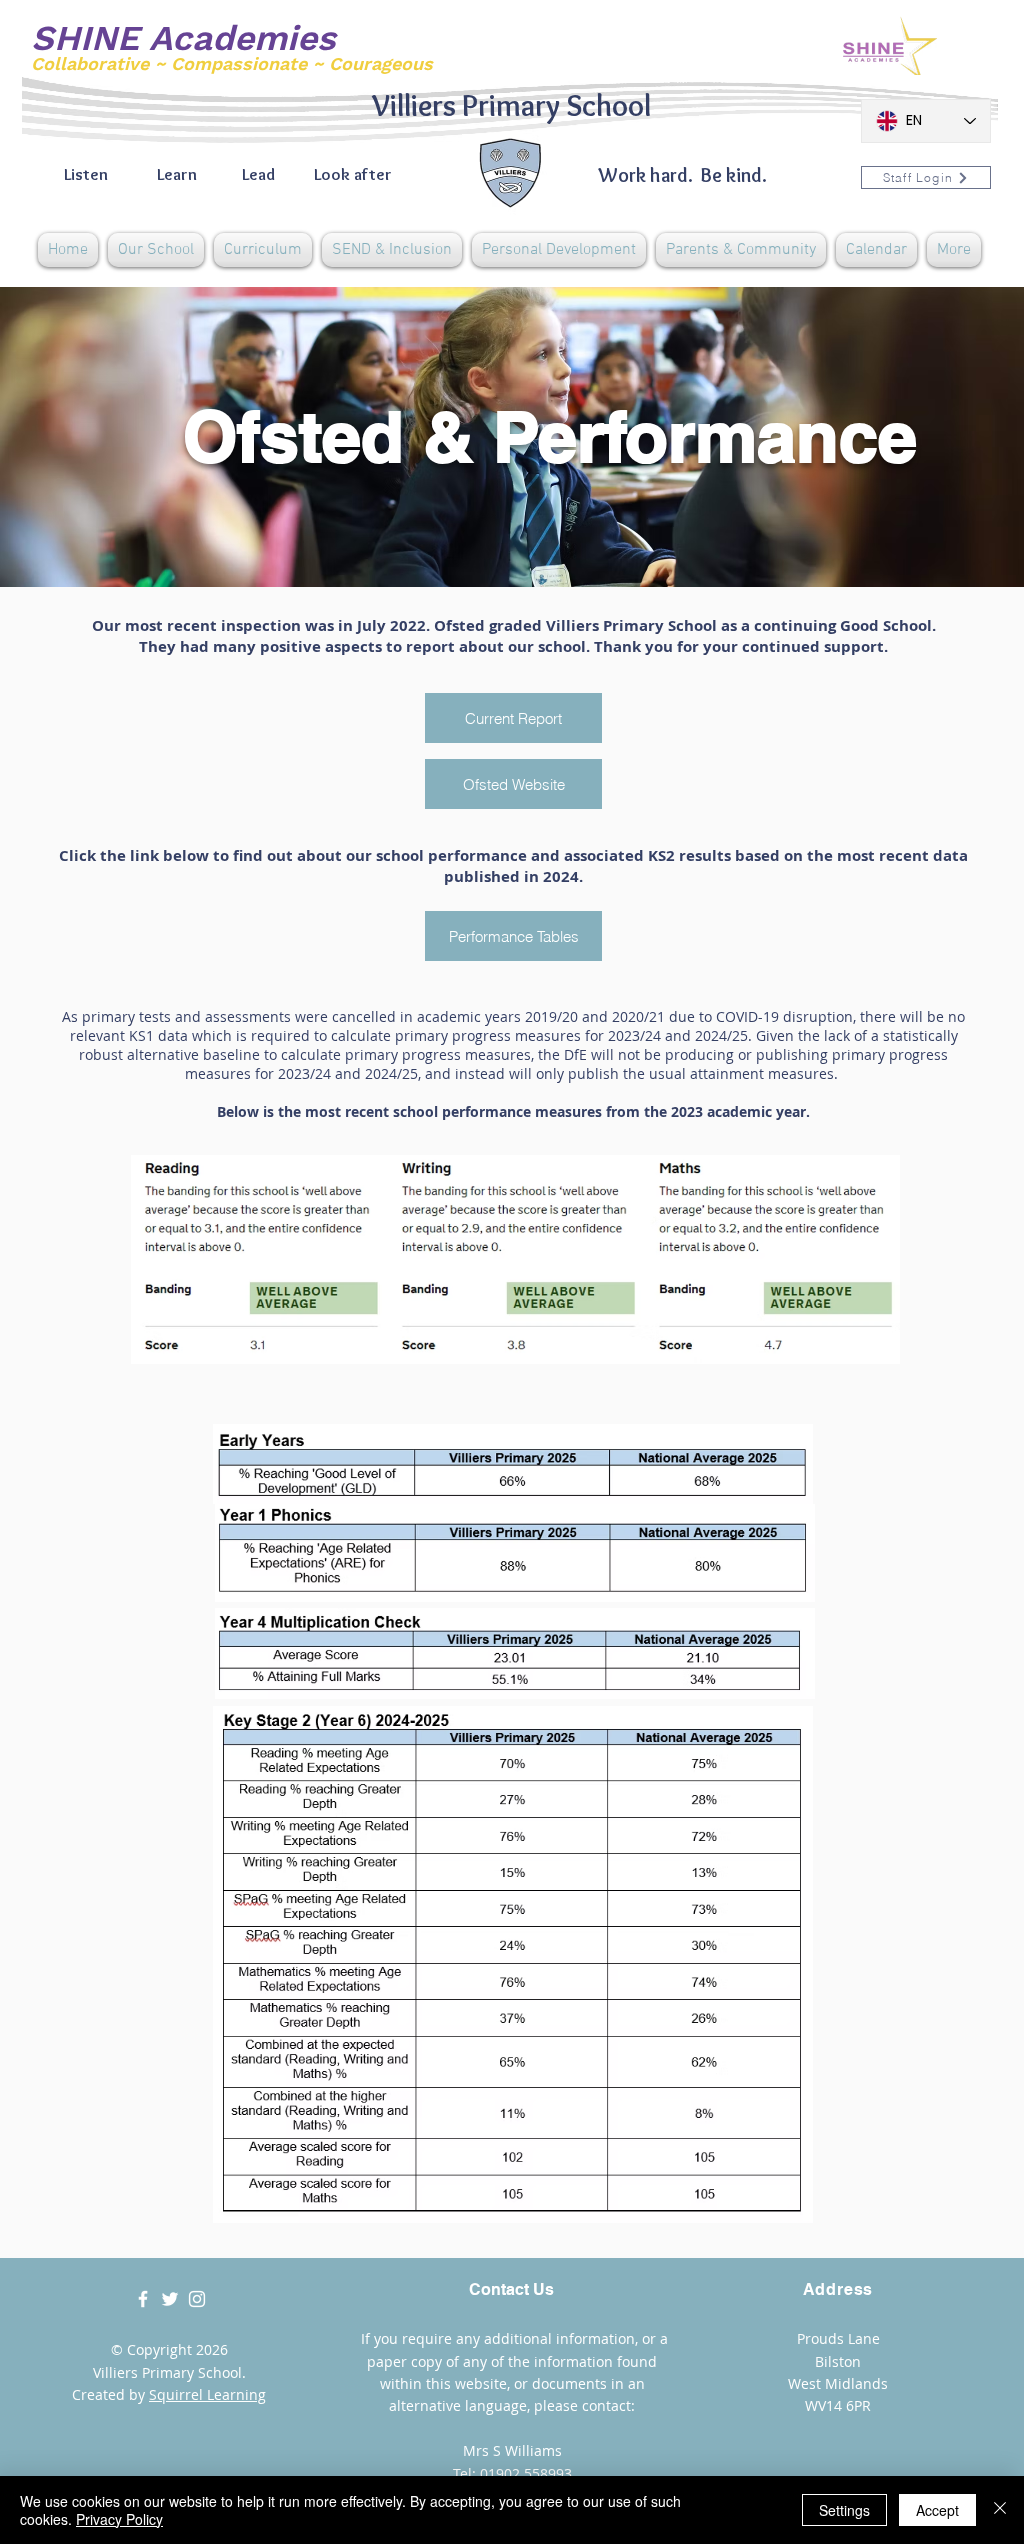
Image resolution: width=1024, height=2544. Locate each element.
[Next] (915, 437)
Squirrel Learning (207, 2394)
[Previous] (109, 437)
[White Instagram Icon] (197, 2299)
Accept (937, 2510)
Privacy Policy (119, 2519)
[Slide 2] (512, 537)
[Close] (1000, 2510)
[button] (156, 250)
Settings (844, 2510)
